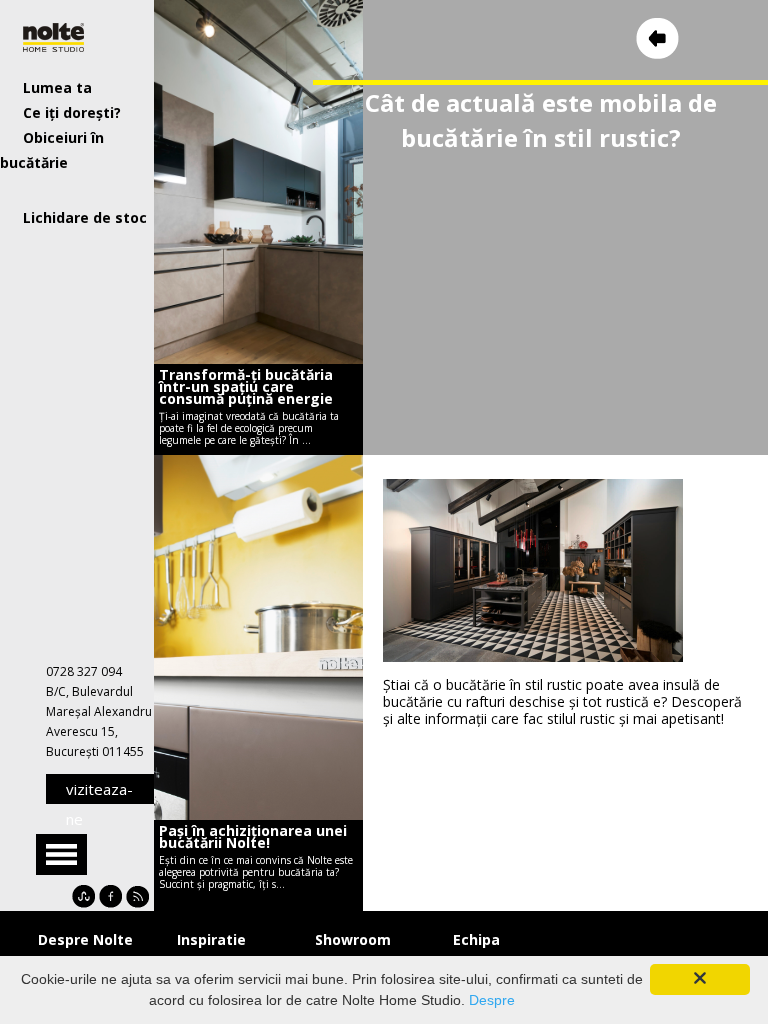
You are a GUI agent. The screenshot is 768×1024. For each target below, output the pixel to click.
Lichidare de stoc (85, 217)
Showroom (353, 939)
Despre (492, 1000)
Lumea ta (57, 87)
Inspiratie (211, 939)
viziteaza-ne (99, 791)
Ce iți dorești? (72, 112)
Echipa (476, 939)
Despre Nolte (85, 939)
